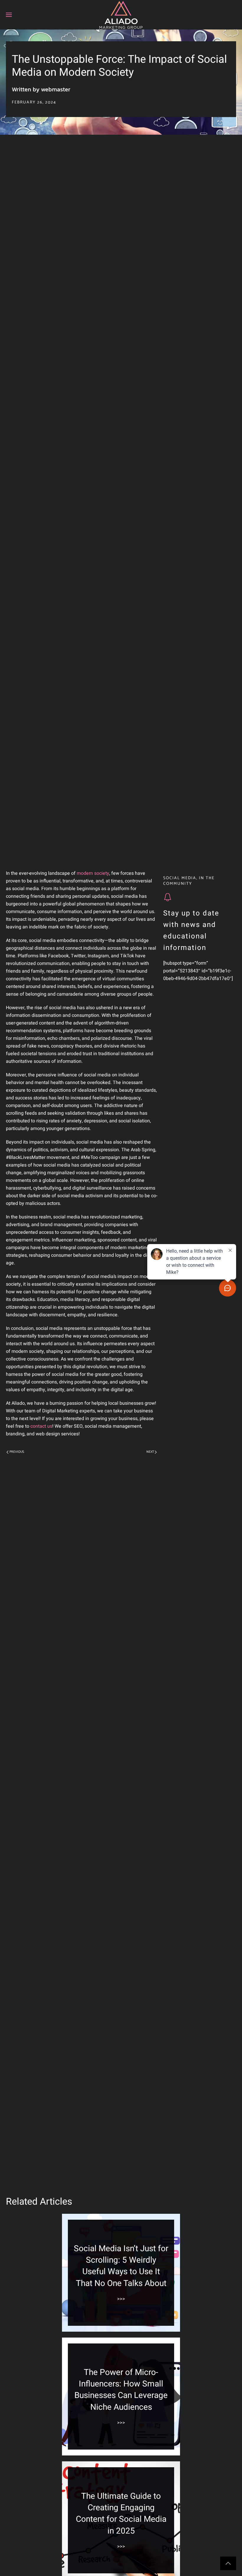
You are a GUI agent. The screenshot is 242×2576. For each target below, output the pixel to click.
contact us (41, 1426)
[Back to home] (121, 15)
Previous (17, 1452)
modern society (93, 873)
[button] (9, 15)
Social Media (180, 878)
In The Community (189, 881)
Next (150, 1452)
